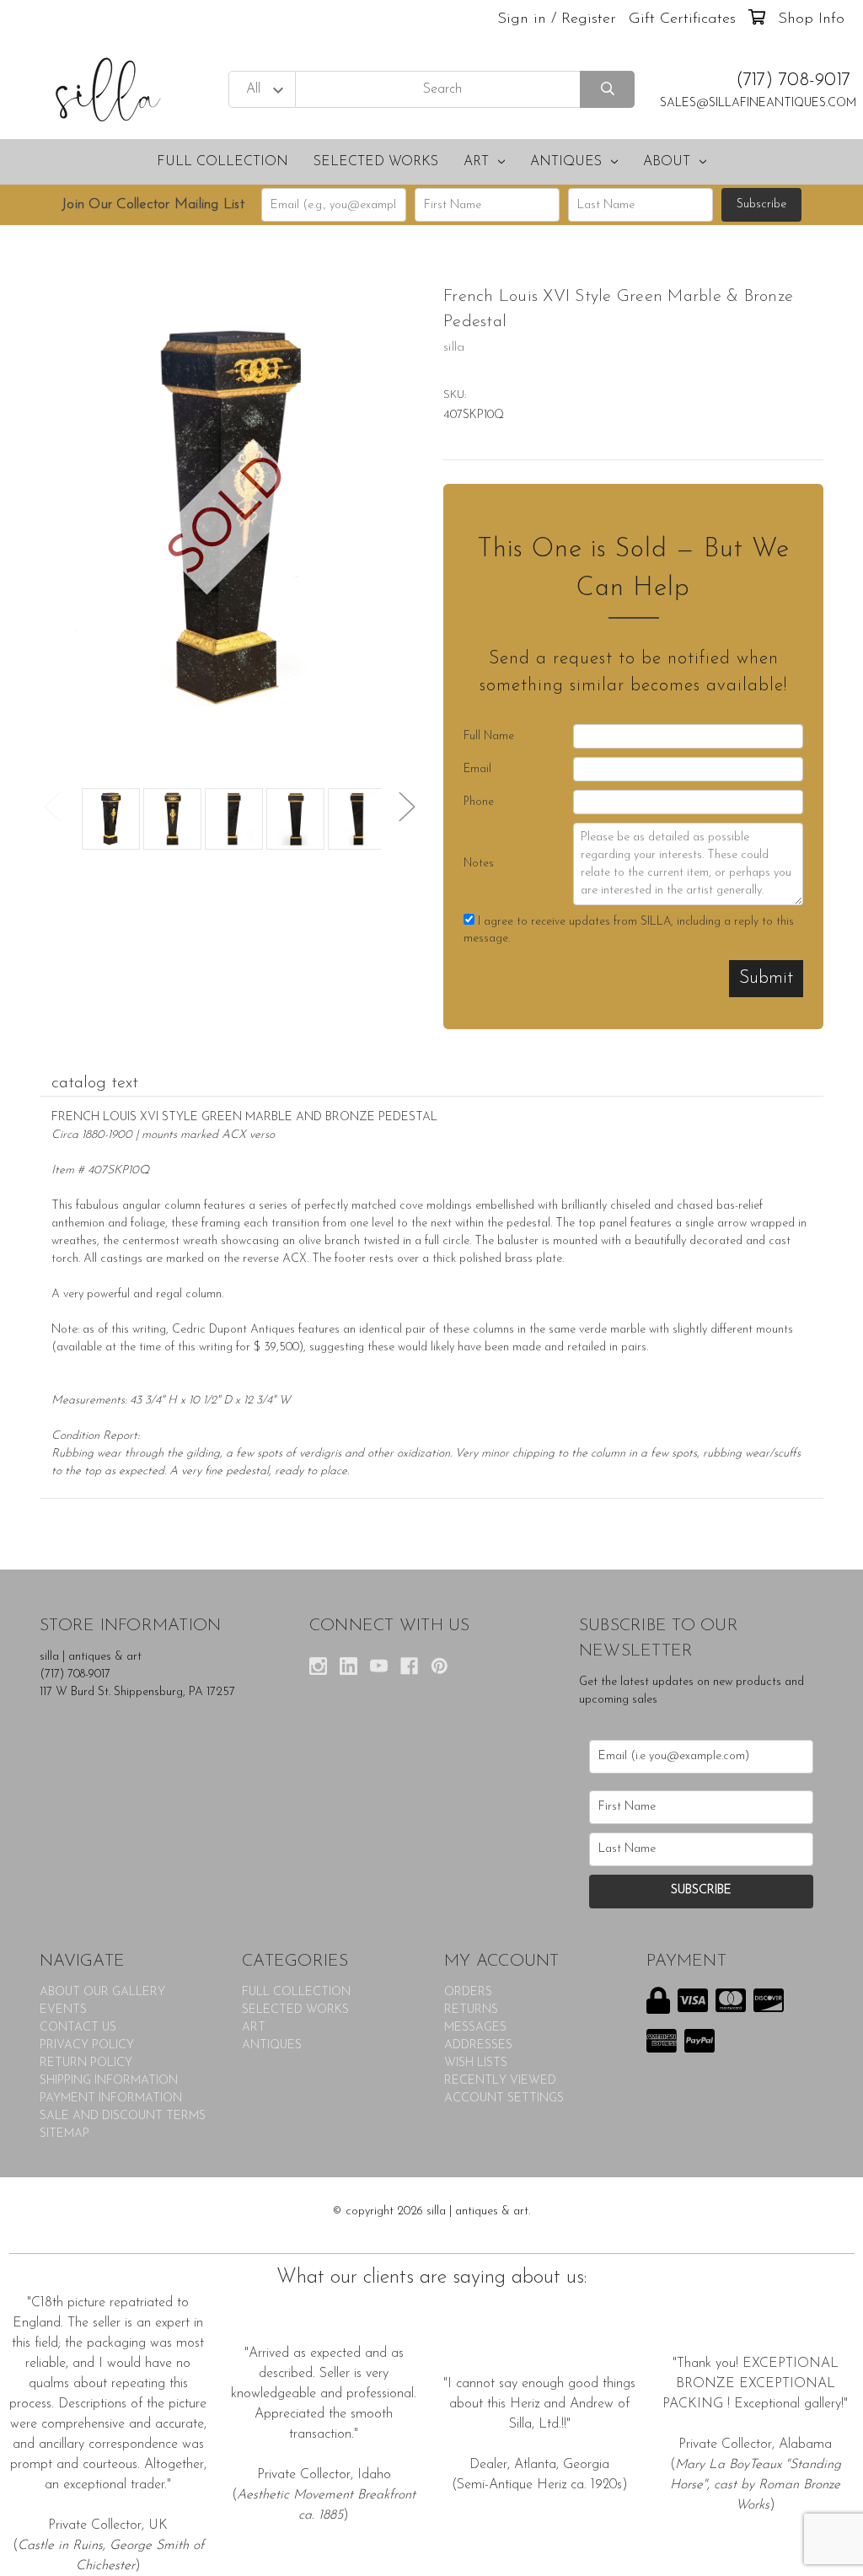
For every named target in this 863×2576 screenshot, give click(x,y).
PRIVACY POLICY (87, 2045)
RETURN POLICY (86, 2063)
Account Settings (504, 2098)
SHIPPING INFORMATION (109, 2081)
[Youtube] (379, 1666)
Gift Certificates (682, 19)
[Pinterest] (440, 1666)
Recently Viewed (500, 2081)
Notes (479, 864)
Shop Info (811, 19)
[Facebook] (409, 1666)
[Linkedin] (348, 1666)
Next (407, 806)
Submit (766, 978)
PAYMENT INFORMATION (111, 2098)
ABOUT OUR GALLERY (102, 1992)
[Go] (607, 90)
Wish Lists (476, 2063)
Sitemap (64, 2134)
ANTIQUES (566, 162)
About (667, 162)
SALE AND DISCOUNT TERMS (123, 2116)
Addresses (478, 2045)
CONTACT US (78, 2028)
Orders (468, 1992)
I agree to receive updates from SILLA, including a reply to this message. (629, 930)
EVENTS (63, 2010)
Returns (471, 2010)
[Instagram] (318, 1666)
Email (477, 769)
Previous (52, 806)
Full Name (489, 736)
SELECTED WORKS (376, 162)
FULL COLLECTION (222, 162)
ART (476, 162)
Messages (475, 2028)
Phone (479, 802)
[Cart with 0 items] (757, 19)
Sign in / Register (557, 19)
